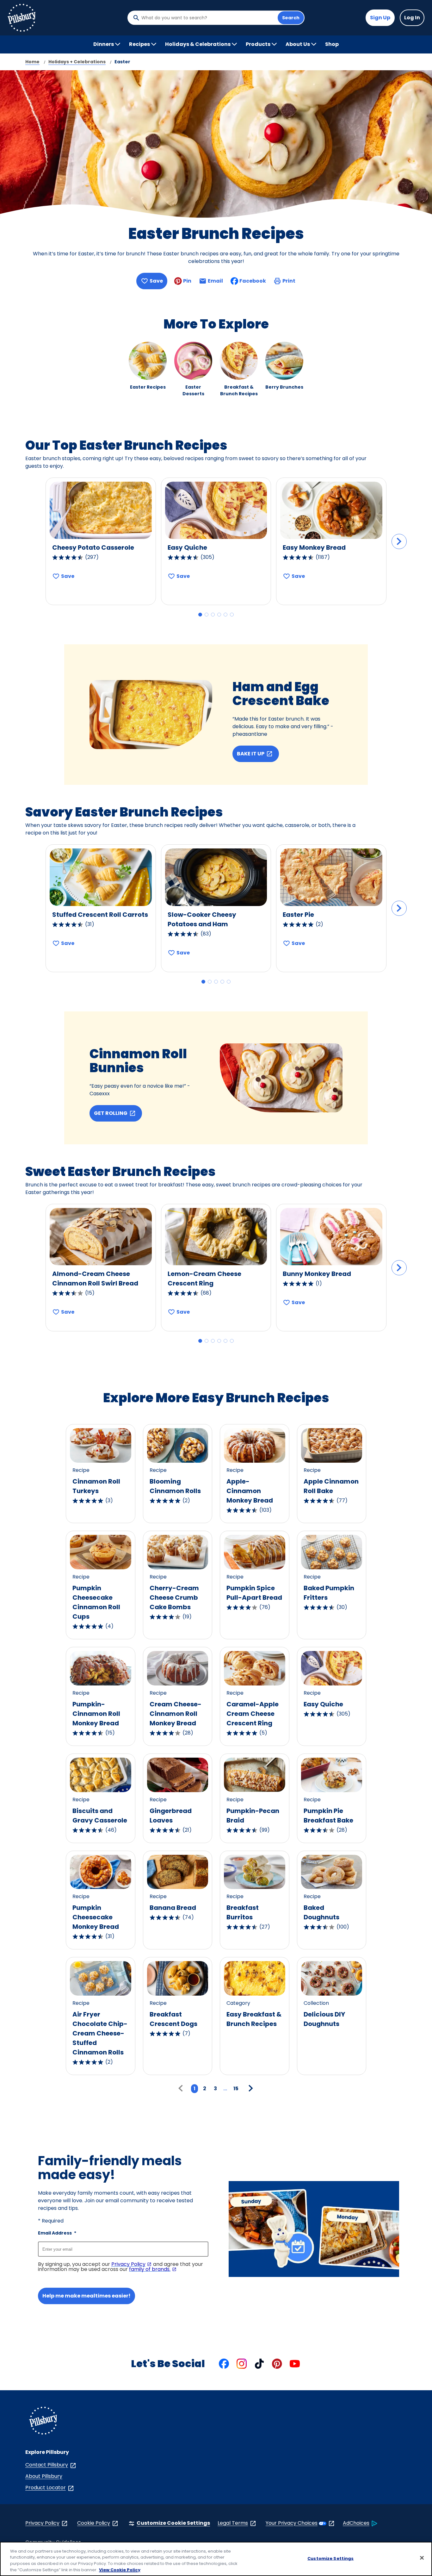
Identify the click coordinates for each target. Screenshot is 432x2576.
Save (156, 281)
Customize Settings (330, 2558)
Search (291, 18)
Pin (187, 281)
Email (215, 283)
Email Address (57, 2233)
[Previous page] (182, 2089)
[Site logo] (43, 2422)
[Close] (422, 2558)
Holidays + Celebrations (77, 62)
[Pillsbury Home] (22, 18)
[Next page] (250, 2089)
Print (289, 281)
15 (236, 2088)
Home (32, 62)
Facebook (253, 281)
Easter (122, 62)
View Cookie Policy (120, 2570)
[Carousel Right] (399, 541)
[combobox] (208, 18)
